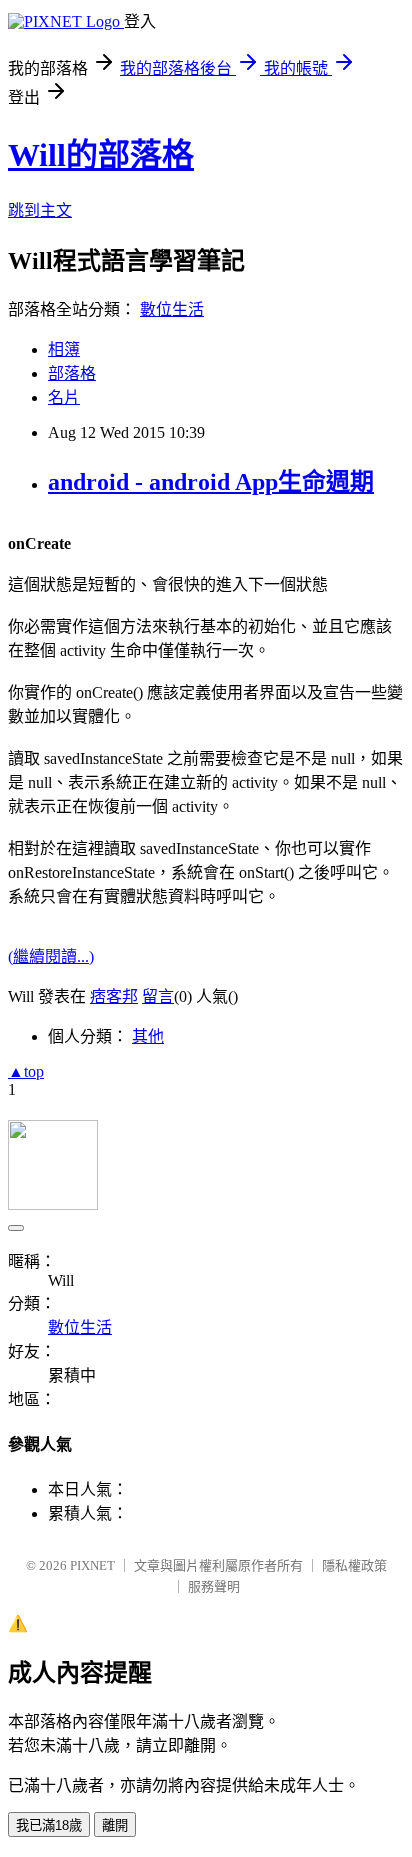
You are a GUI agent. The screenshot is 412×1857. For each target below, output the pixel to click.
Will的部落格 (101, 155)
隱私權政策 (354, 1565)
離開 (115, 1825)
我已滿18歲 (49, 1825)
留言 (158, 996)
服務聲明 (214, 1586)
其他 (148, 1036)
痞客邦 (114, 996)
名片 (64, 397)
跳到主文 (40, 210)
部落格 (72, 373)
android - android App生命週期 (211, 482)
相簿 (64, 349)
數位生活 (172, 309)
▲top (26, 1071)
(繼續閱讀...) (51, 956)
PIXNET (92, 1565)
